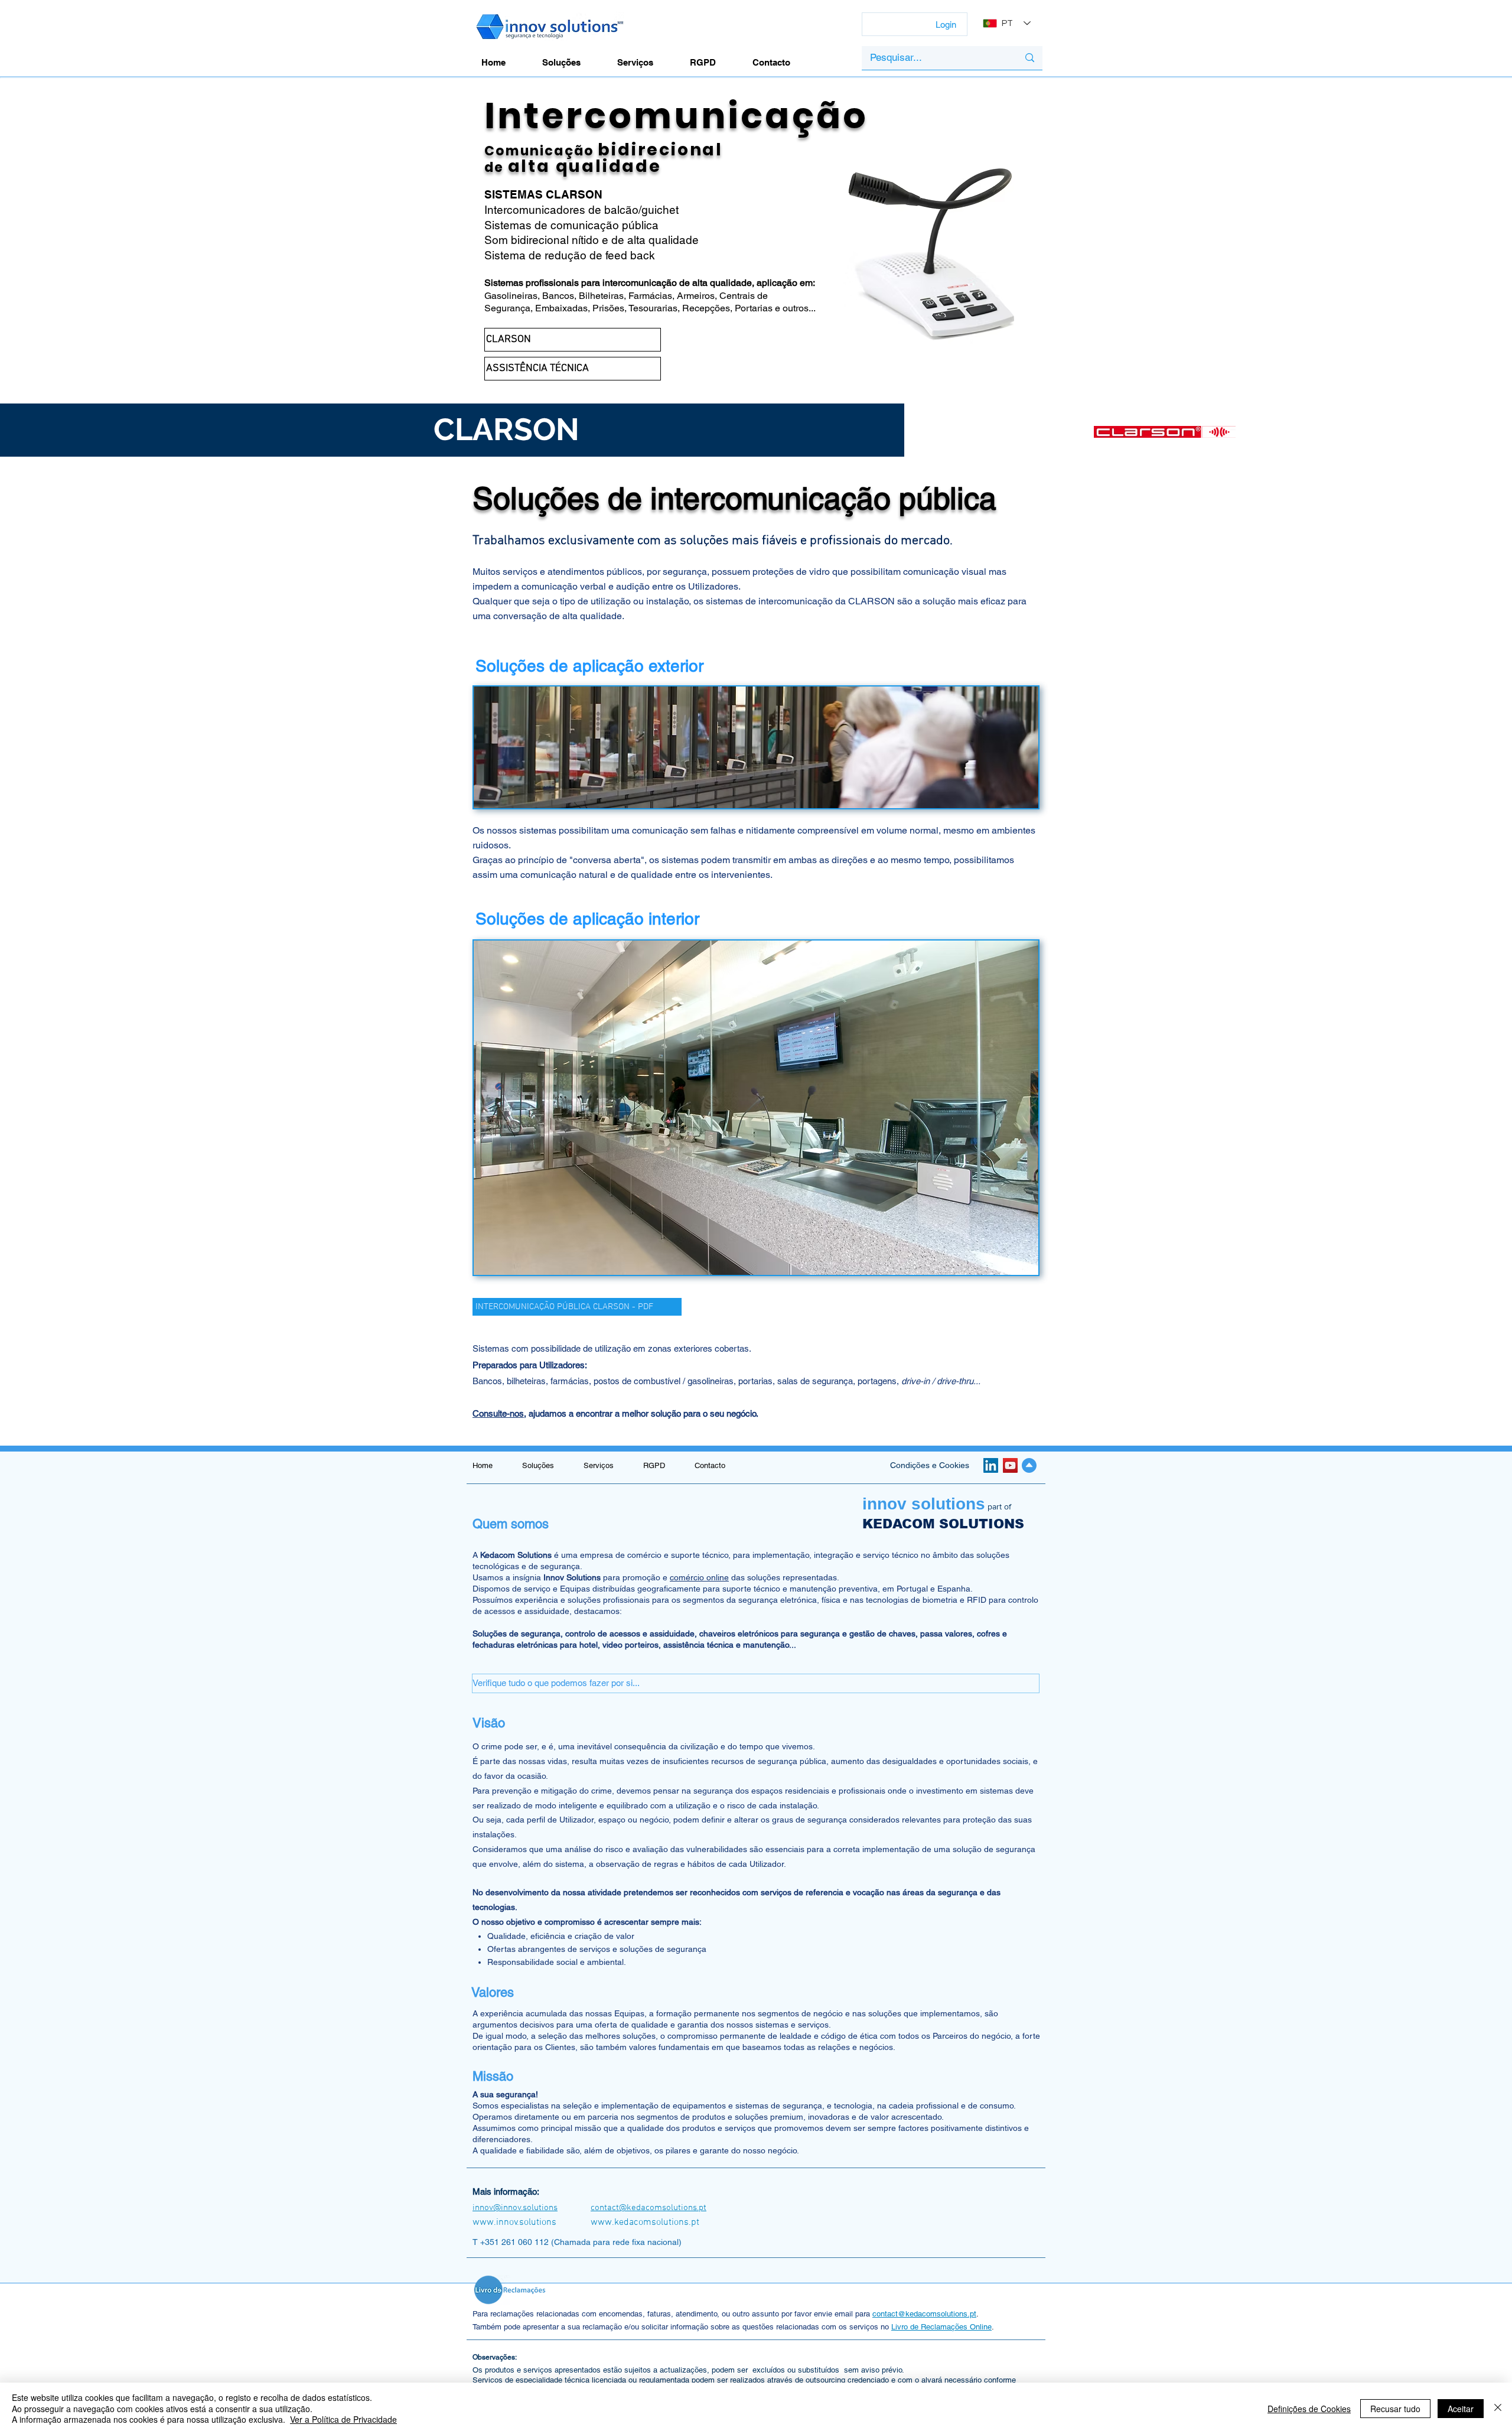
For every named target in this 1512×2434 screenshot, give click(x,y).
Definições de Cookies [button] (1309, 2409)
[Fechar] (1498, 2408)
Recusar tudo (1395, 2409)
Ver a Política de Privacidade (343, 2419)
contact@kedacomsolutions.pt (924, 2314)
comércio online (699, 1577)
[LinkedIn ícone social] (991, 1465)
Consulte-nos (498, 1413)
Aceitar (1461, 2409)
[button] (756, 1683)
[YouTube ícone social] (1010, 1465)
